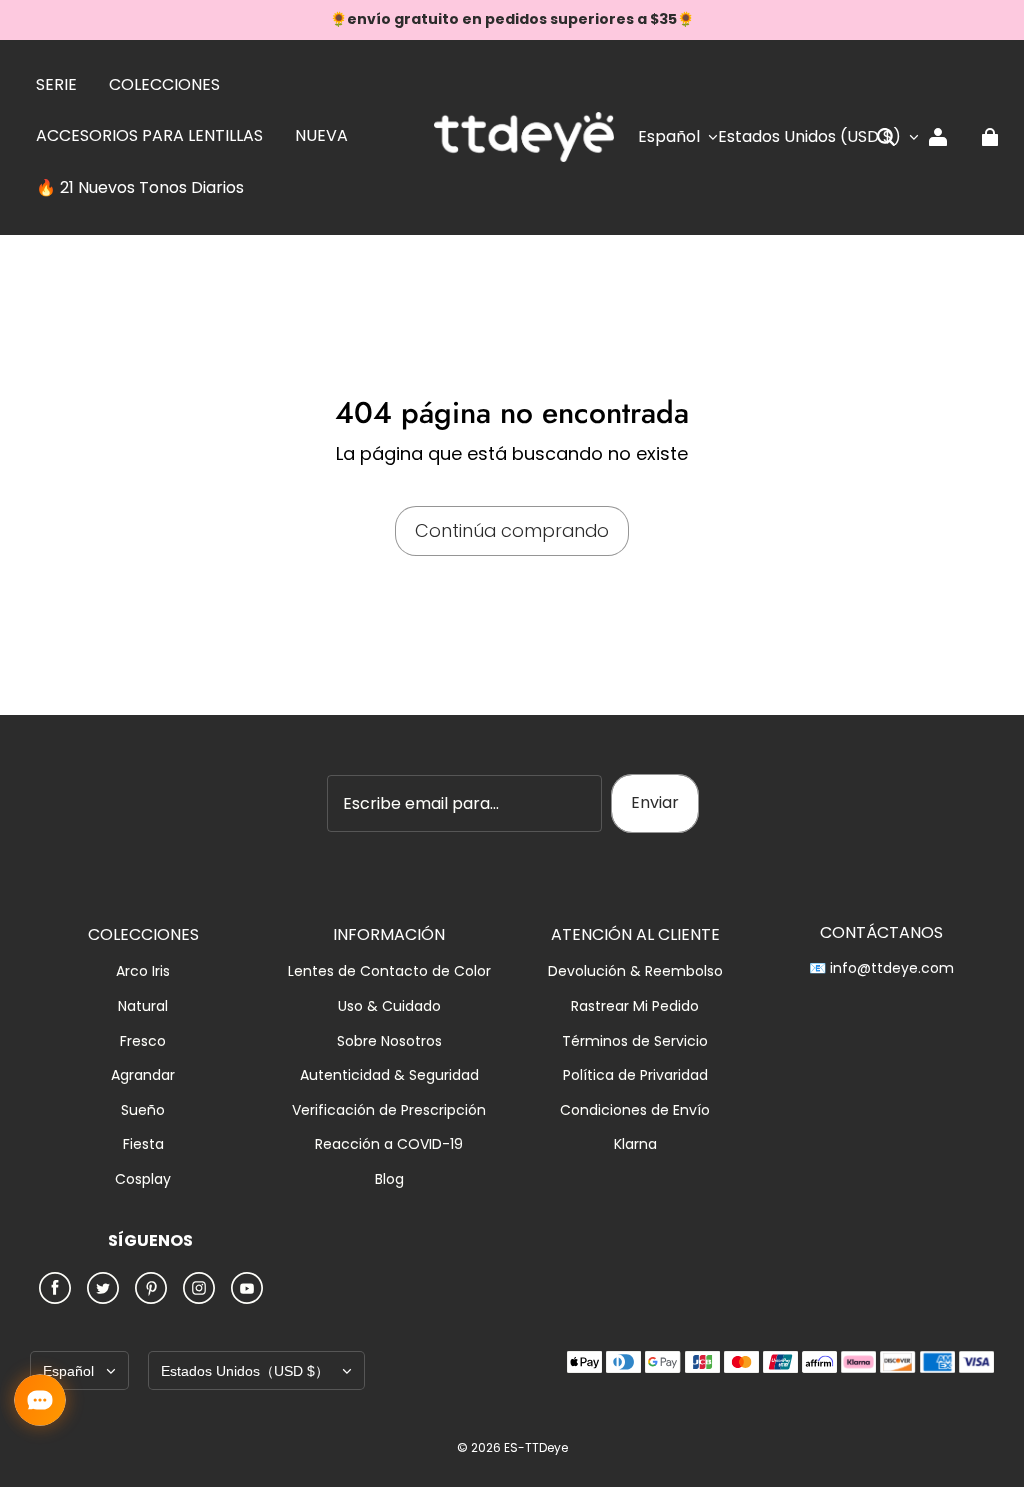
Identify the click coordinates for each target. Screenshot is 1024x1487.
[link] (56, 86)
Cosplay (143, 1179)
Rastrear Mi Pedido (635, 1006)
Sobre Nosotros (389, 1041)
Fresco (143, 1041)
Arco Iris (143, 971)
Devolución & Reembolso (635, 971)
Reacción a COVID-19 (389, 1144)
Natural (143, 1006)
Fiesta (143, 1144)
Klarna (635, 1144)
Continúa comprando (512, 530)
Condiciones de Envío (635, 1110)
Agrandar (143, 1075)
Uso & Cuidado (389, 1006)
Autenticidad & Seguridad (389, 1075)
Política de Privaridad (635, 1075)
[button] (886, 137)
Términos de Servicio (635, 1041)
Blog (389, 1179)
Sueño (143, 1110)
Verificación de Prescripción (389, 1110)
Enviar (655, 802)
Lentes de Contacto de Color (389, 971)
